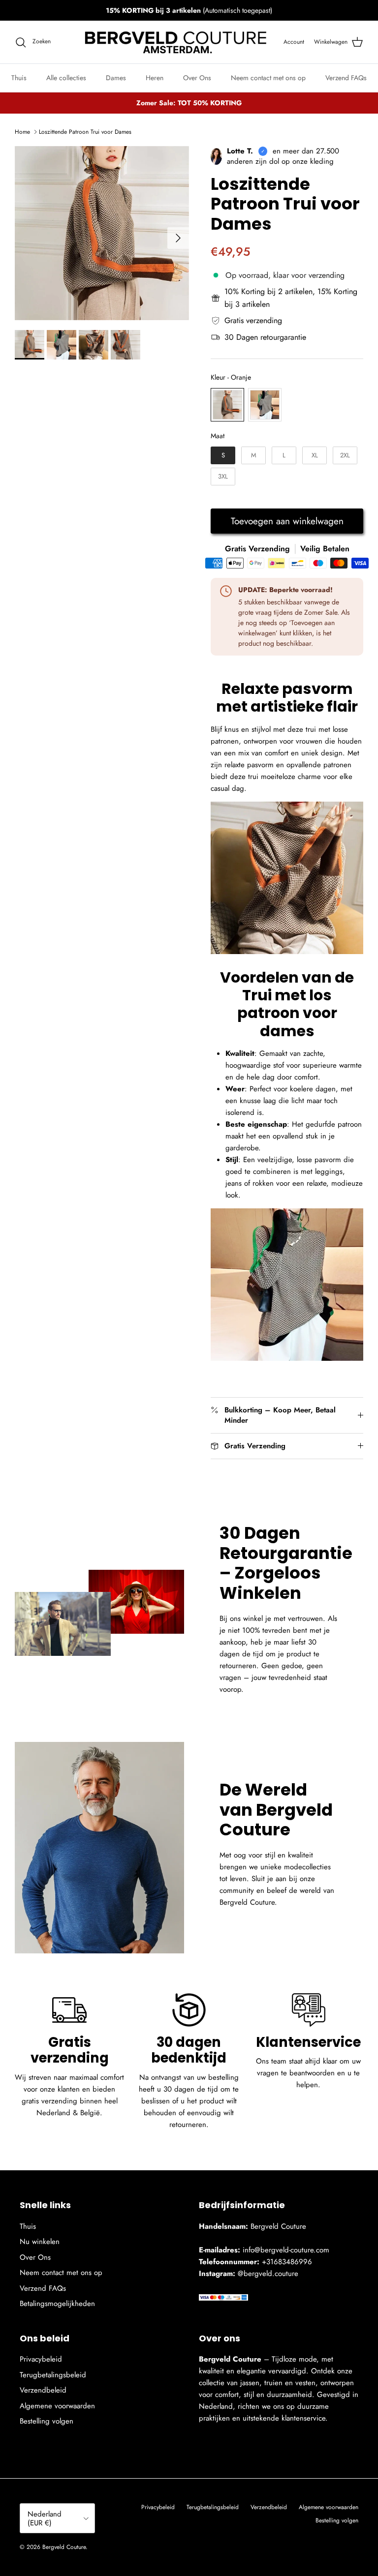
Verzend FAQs (346, 78)
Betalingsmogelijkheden (57, 2304)
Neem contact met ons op (268, 78)
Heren (155, 78)
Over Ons (197, 78)
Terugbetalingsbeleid (53, 2375)
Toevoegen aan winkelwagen (287, 521)
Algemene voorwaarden (57, 2406)
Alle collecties (66, 78)
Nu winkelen (40, 2242)
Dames (116, 78)
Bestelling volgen (47, 2421)
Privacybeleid (41, 2359)
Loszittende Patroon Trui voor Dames (85, 132)
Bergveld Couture (64, 2547)
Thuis (19, 78)
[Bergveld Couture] (178, 42)
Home (22, 132)
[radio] (227, 405)
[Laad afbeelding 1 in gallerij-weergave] (102, 233)
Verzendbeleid (43, 2390)
